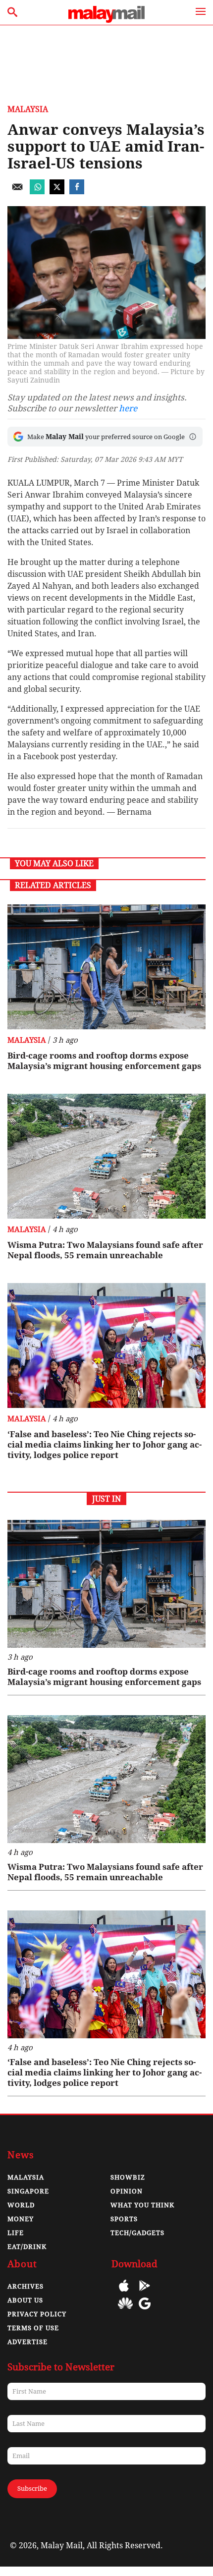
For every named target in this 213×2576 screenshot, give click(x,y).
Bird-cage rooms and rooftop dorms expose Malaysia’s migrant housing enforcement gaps (104, 1061)
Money (21, 2219)
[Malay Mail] (106, 20)
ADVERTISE (27, 2342)
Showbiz (128, 2177)
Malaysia (28, 109)
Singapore (28, 2191)
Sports (124, 2219)
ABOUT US (25, 2300)
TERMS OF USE (33, 2328)
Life (16, 2233)
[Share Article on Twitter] (57, 192)
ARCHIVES (26, 2286)
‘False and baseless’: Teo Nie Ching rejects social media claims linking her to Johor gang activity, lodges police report (105, 1445)
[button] (193, 437)
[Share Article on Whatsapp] (37, 192)
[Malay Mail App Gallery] (125, 2311)
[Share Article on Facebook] (77, 192)
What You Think (142, 2205)
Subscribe (32, 2489)
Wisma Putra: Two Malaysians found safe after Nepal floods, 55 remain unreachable (105, 1250)
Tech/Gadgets (137, 2233)
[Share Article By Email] (17, 192)
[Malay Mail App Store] (124, 2293)
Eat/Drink (27, 2247)
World (21, 2205)
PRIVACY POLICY (37, 2314)
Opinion (127, 2191)
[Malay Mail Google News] (145, 2311)
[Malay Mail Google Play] (145, 2293)
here (128, 408)
